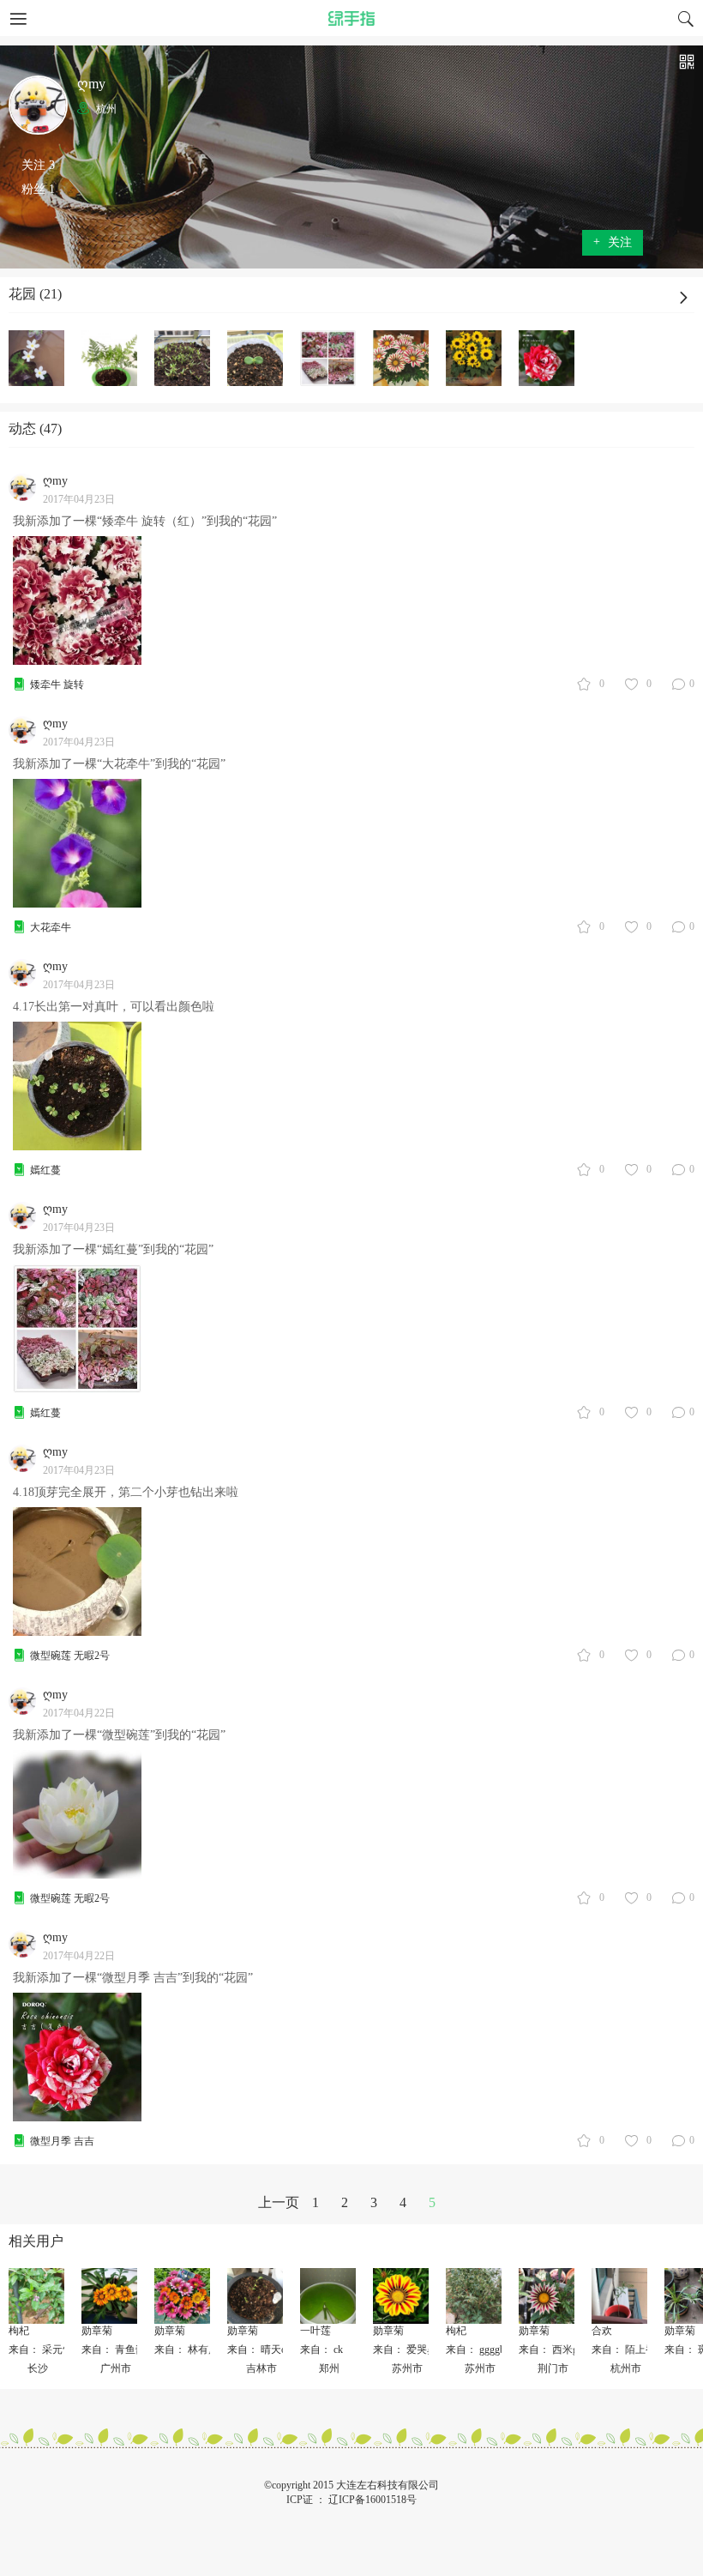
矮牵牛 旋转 (57, 685)
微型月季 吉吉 (62, 2141)
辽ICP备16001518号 (373, 2500)
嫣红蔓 (45, 1170)
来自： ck (321, 2350)
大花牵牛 (51, 927)
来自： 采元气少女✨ (57, 2350)
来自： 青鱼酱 (114, 2350)
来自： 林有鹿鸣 (192, 2350)
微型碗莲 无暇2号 (70, 1656)
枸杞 (19, 2331)
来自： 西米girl (553, 2350)
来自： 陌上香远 (629, 2350)
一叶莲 (315, 2331)
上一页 (279, 2202)
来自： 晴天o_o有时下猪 (282, 2350)
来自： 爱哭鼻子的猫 (421, 2350)
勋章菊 (97, 2331)
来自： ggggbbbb (483, 2350)
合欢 (602, 2331)
